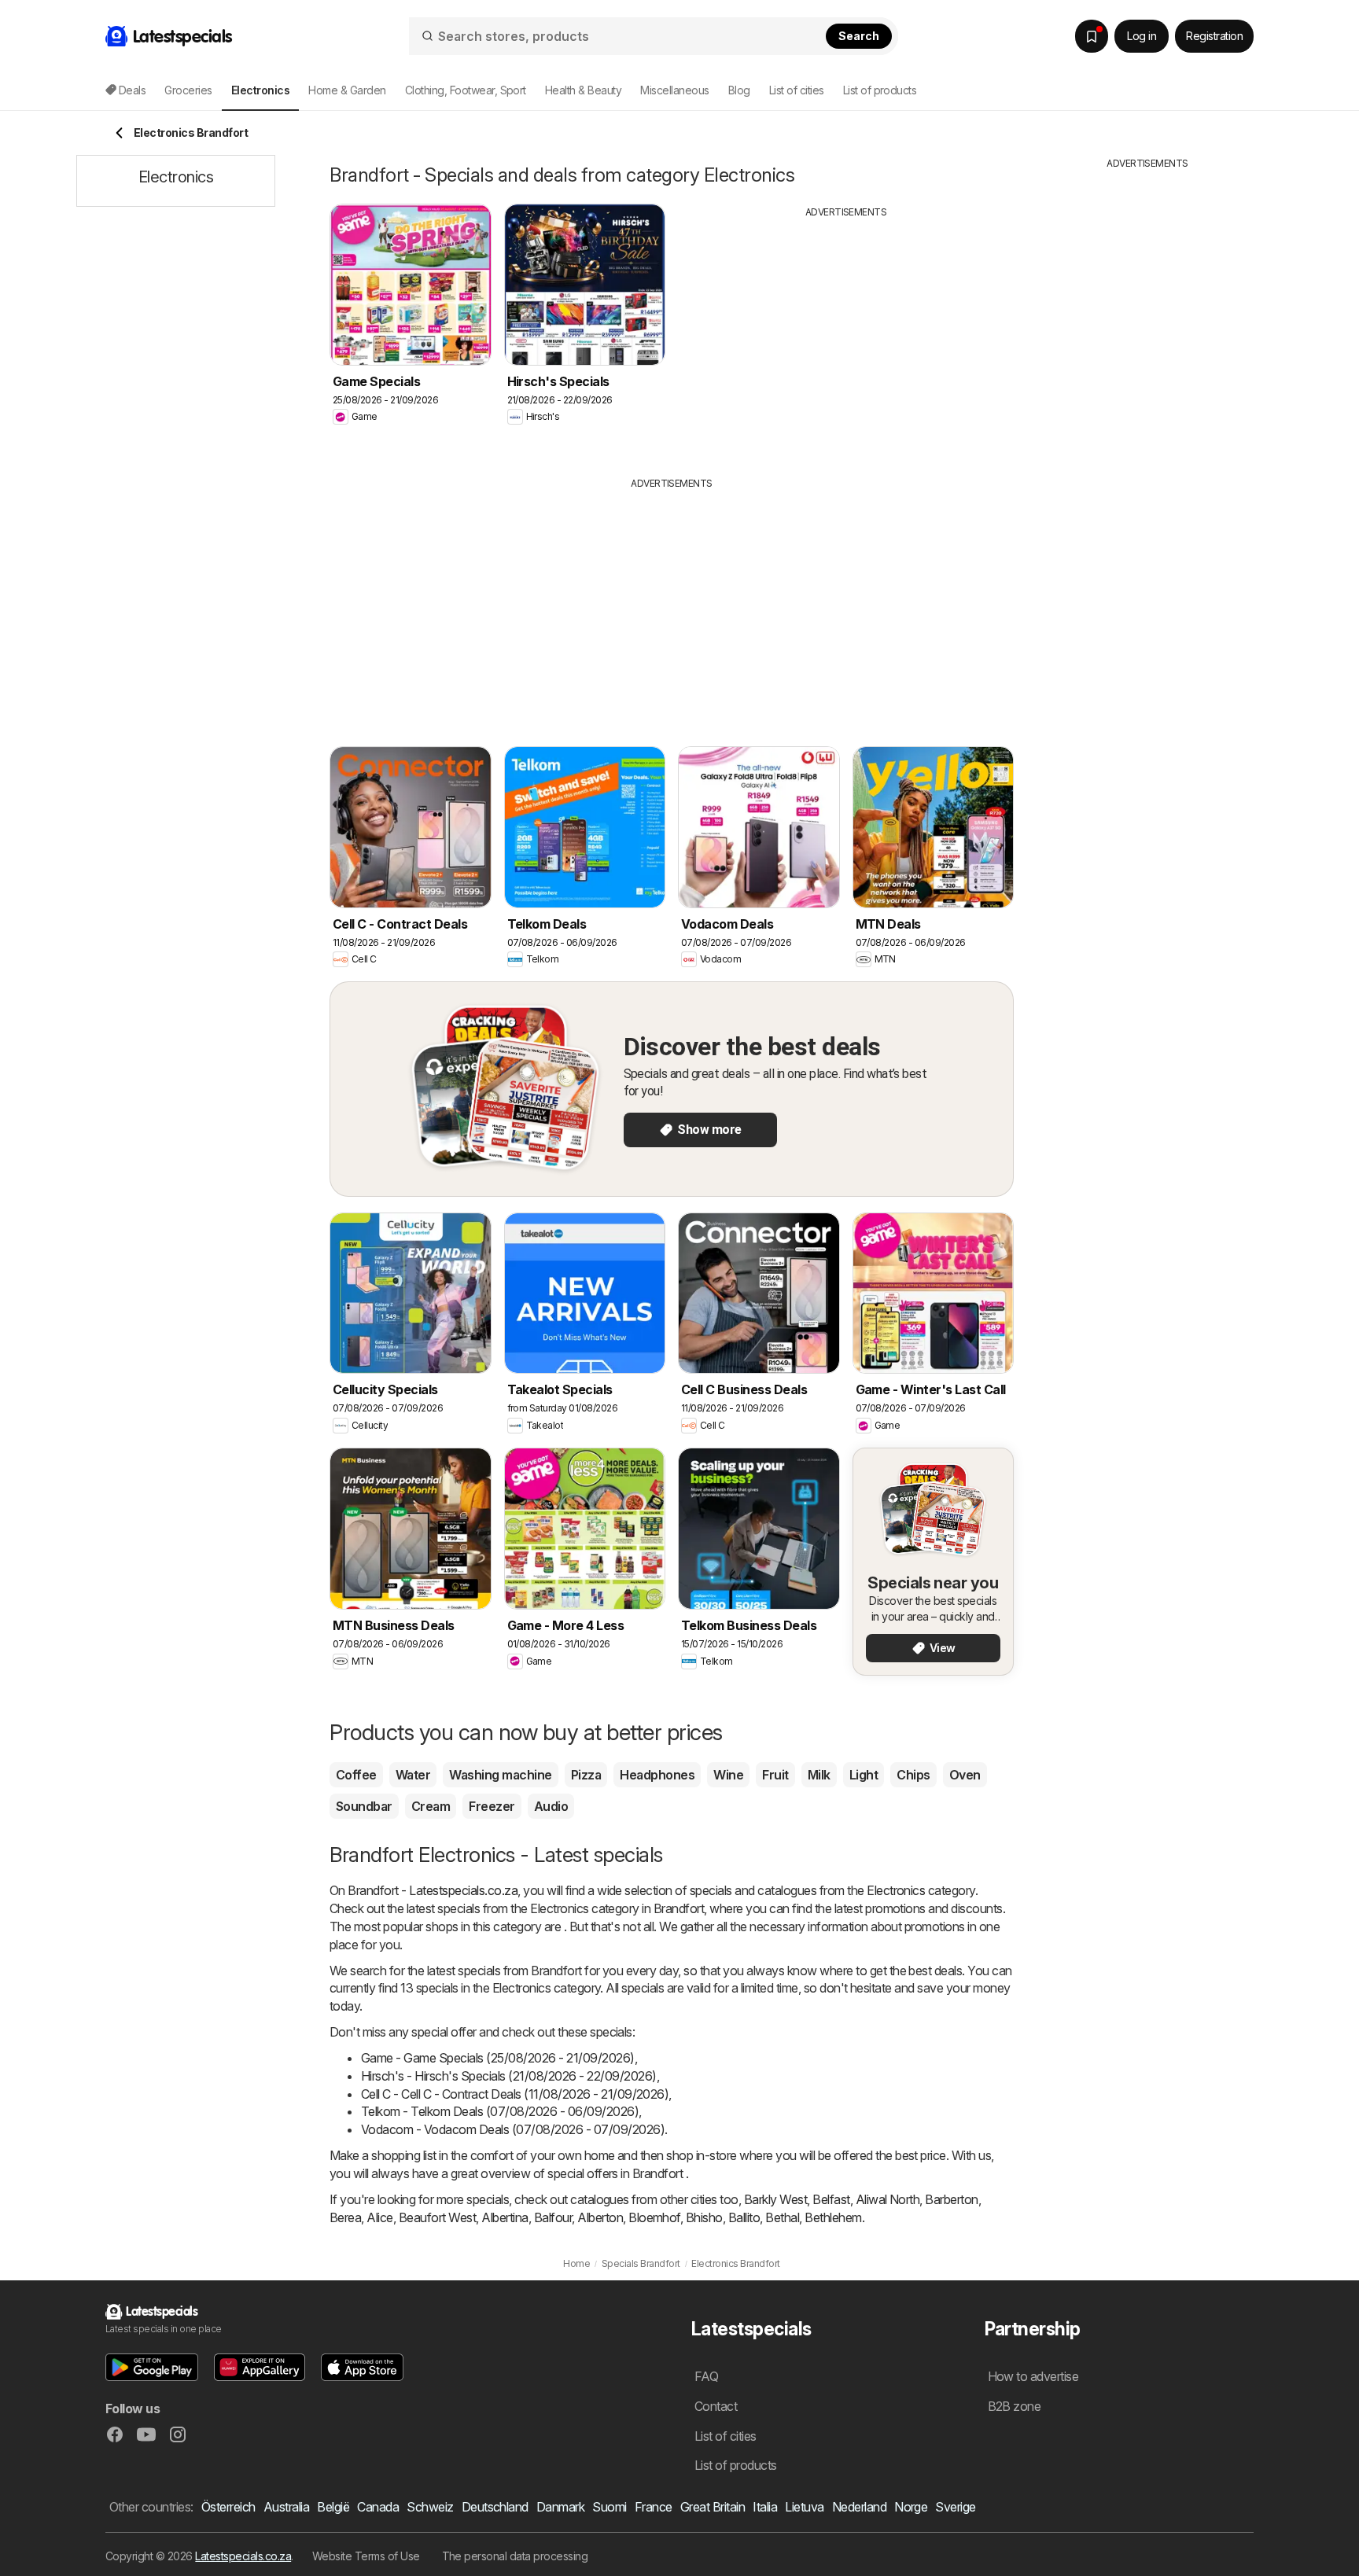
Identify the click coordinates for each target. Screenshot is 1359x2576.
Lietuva (804, 2507)
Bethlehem (833, 2217)
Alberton (600, 2217)
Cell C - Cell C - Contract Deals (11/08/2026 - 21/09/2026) (515, 2094)
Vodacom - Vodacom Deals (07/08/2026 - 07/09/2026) (513, 2129)
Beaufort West (437, 2217)
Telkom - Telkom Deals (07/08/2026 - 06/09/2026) (500, 2111)
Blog (739, 90)
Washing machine (500, 1775)
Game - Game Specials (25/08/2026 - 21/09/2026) (498, 2058)
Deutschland (495, 2507)
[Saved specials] (1092, 36)
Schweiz (430, 2507)
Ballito (744, 2217)
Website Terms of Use (366, 2556)
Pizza (586, 1775)
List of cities (797, 90)
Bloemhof (654, 2217)
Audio (551, 1806)
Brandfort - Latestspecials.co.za (433, 1890)
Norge (911, 2507)
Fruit (775, 1775)
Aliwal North (888, 2199)
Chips (913, 1775)
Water (413, 1775)
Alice (379, 2217)
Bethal (782, 2217)
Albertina (505, 2217)
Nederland (859, 2507)
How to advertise (1033, 2376)
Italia (765, 2507)
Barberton (951, 2199)
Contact (716, 2406)
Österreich (228, 2507)
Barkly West (775, 2199)
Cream (431, 1806)
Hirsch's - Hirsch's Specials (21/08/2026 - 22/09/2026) (509, 2076)
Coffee (356, 1775)
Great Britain (713, 2507)
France (654, 2507)
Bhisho (704, 2217)
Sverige (955, 2507)
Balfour (553, 2217)
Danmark (560, 2507)
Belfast (831, 2199)
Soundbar (364, 1806)
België (333, 2507)
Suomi (609, 2507)
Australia (286, 2507)
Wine (728, 1775)
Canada (378, 2507)
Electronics (896, 1890)
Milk (819, 1775)
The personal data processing (515, 2556)
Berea (345, 2217)
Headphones (657, 1775)
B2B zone (1015, 2406)
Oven (965, 1775)
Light (864, 1775)
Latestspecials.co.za (243, 2556)
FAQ (706, 2376)
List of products (880, 90)
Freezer (492, 1806)
